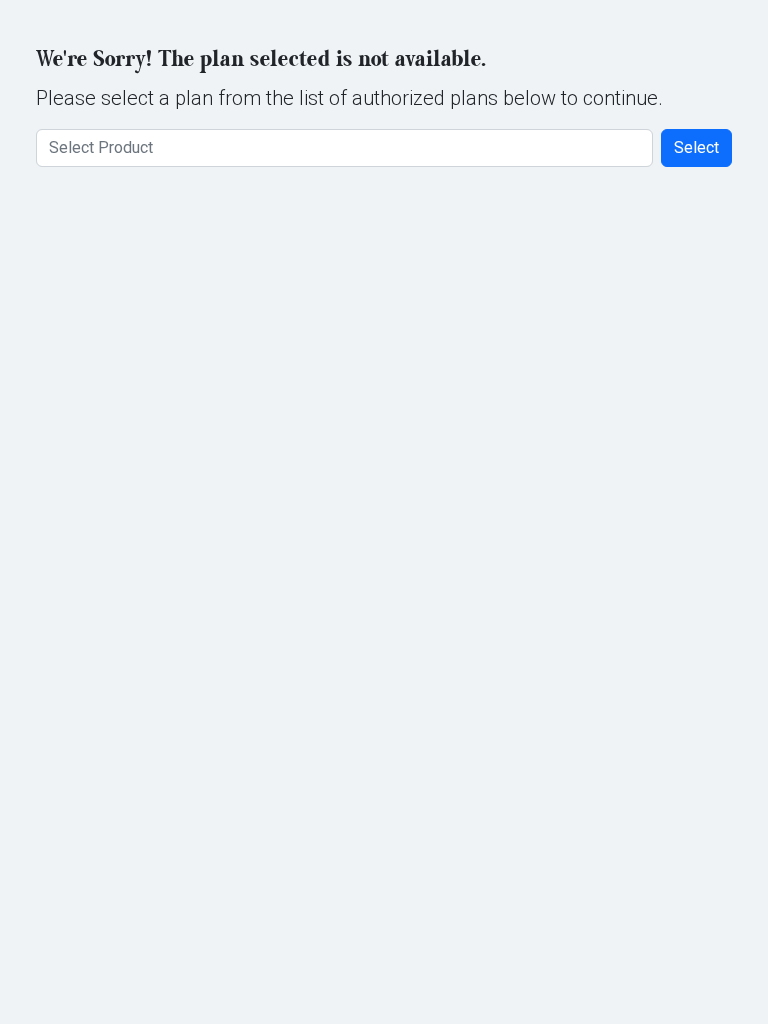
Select (696, 147)
